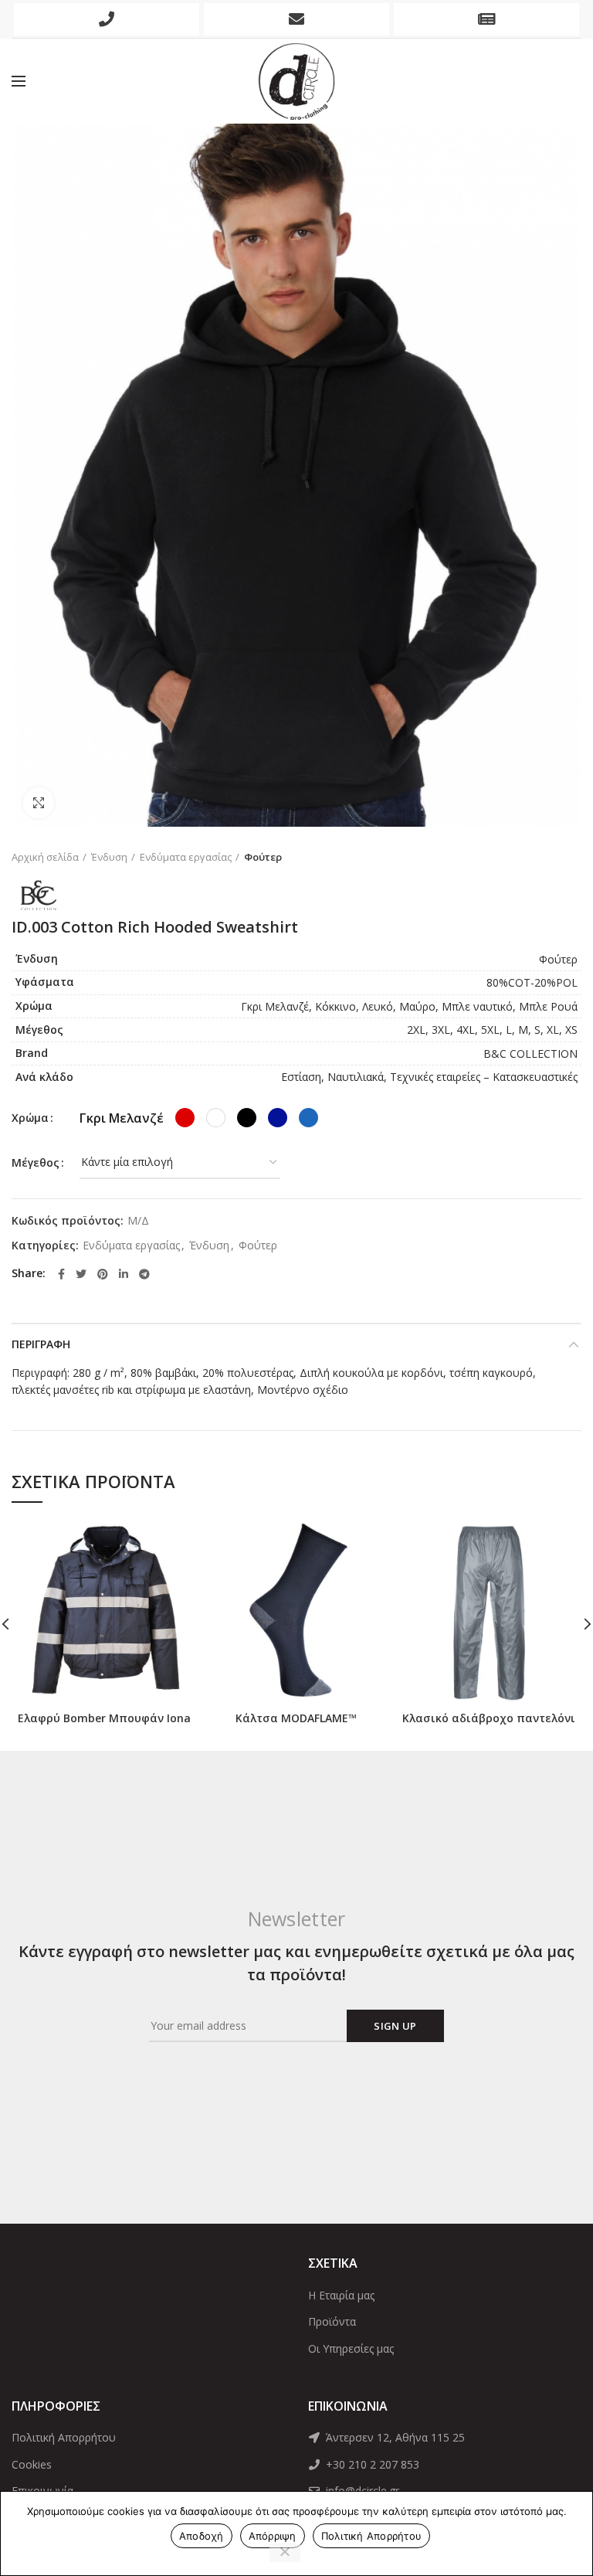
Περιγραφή (41, 1344)
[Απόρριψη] (285, 2553)
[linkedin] (124, 1274)
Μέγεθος (36, 1162)
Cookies (32, 2464)
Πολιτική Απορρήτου (64, 2437)
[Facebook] (61, 1274)
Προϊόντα (332, 2321)
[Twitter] (81, 1274)
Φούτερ (263, 857)
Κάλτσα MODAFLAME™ (296, 1718)
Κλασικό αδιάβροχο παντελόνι (489, 1718)
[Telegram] (144, 1274)
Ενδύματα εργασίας (186, 857)
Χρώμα (30, 1118)
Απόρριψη (273, 2536)
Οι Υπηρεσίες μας (351, 2348)
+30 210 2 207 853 (371, 2464)
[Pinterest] (103, 1274)
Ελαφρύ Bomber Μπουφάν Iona (104, 1718)
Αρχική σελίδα (45, 857)
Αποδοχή (202, 2536)
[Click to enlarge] (39, 803)
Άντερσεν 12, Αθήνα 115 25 (394, 2437)
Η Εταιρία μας (341, 2295)
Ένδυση (109, 857)
